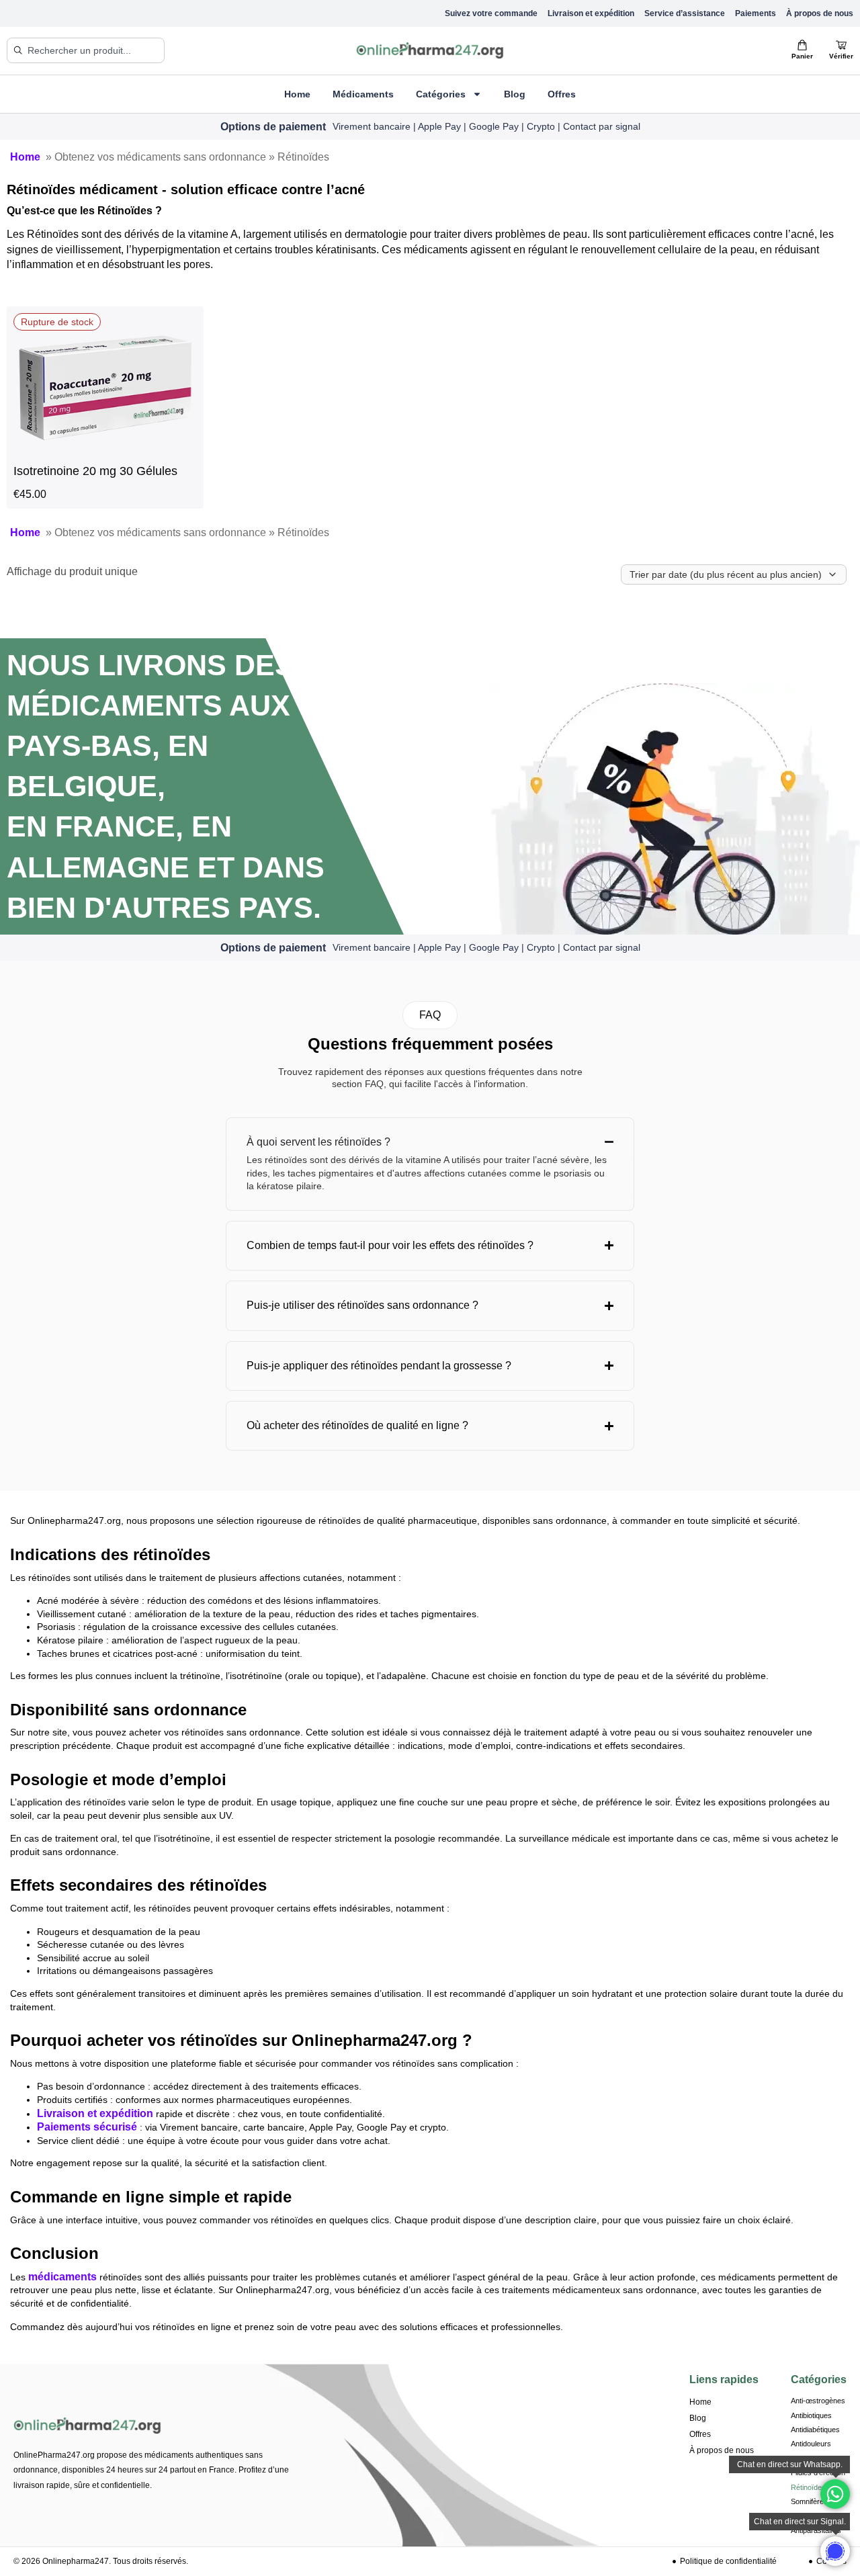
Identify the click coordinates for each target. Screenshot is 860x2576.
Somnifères (809, 2501)
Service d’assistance (685, 13)
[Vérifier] (841, 45)
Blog (515, 94)
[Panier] (802, 45)
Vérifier (841, 56)
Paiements (756, 13)
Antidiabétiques (815, 2430)
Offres (562, 94)
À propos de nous (820, 13)
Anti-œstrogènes (818, 2401)
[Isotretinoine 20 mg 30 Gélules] (105, 450)
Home (297, 94)
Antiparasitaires (816, 2530)
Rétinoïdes (808, 2487)
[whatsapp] (835, 2551)
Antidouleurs (811, 2444)
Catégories (441, 94)
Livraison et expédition (591, 13)
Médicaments (363, 94)
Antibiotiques (811, 2415)
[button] (430, 1015)
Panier (802, 56)
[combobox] (86, 50)
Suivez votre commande (491, 13)
